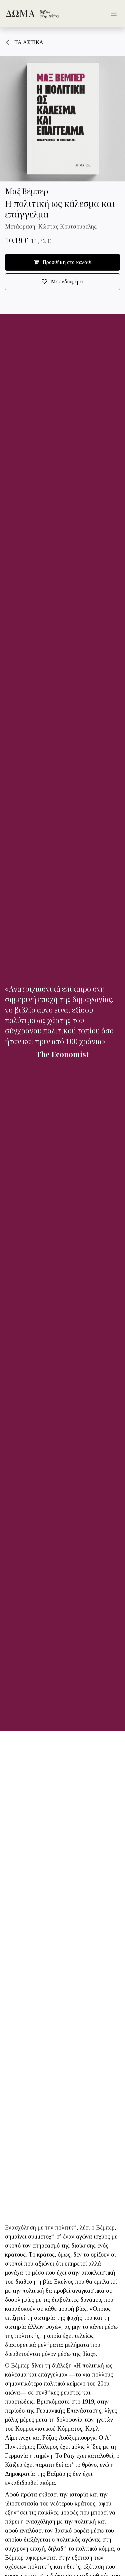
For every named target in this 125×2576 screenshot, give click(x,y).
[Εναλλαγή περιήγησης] (114, 14)
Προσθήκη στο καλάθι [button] (66, 262)
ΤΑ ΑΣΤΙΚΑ (28, 42)
